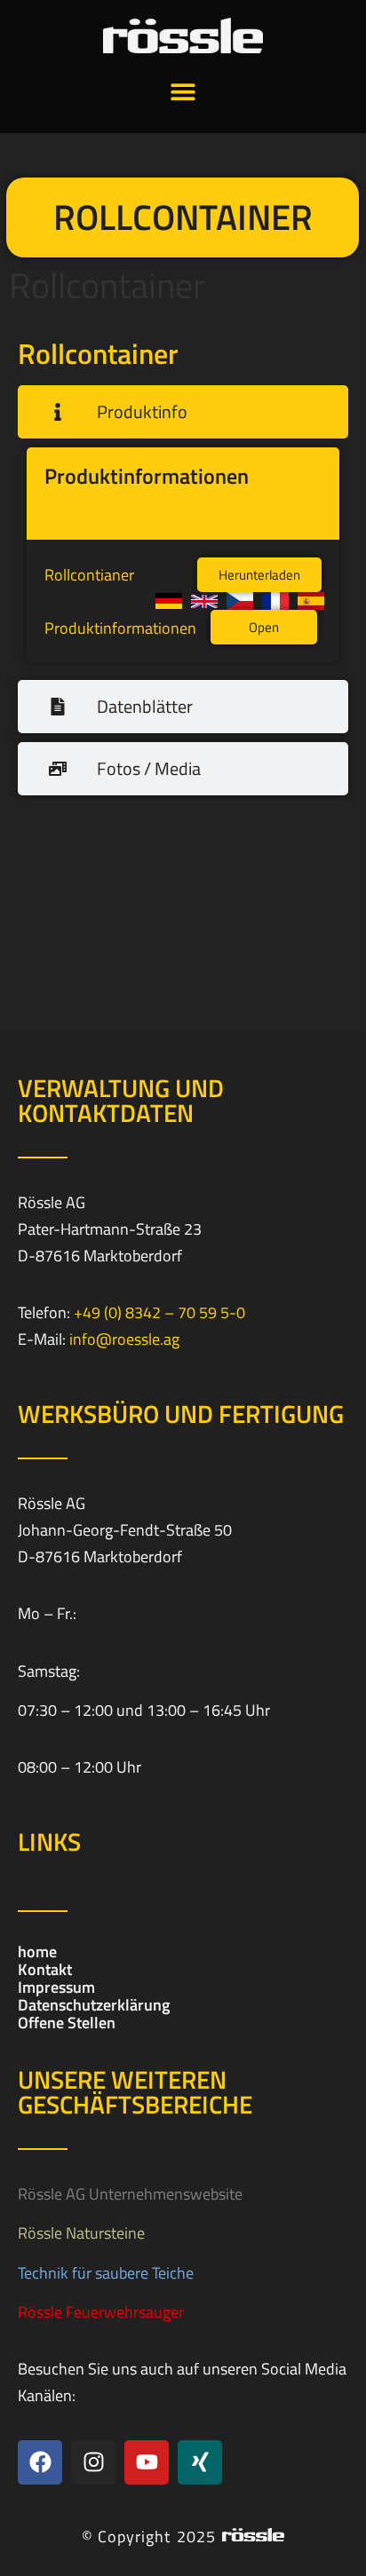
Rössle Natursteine (81, 2233)
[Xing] (200, 2462)
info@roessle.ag (124, 1339)
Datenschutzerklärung (94, 2005)
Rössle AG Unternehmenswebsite (130, 2194)
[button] (183, 91)
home (37, 1952)
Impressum (56, 1987)
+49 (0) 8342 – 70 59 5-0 (159, 1312)
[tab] (183, 412)
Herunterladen (259, 575)
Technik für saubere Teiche (106, 2273)
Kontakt (45, 1970)
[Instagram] (93, 2462)
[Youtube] (147, 2462)
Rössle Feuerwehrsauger (101, 2312)
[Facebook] (40, 2462)
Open (264, 627)
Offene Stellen (67, 2023)
